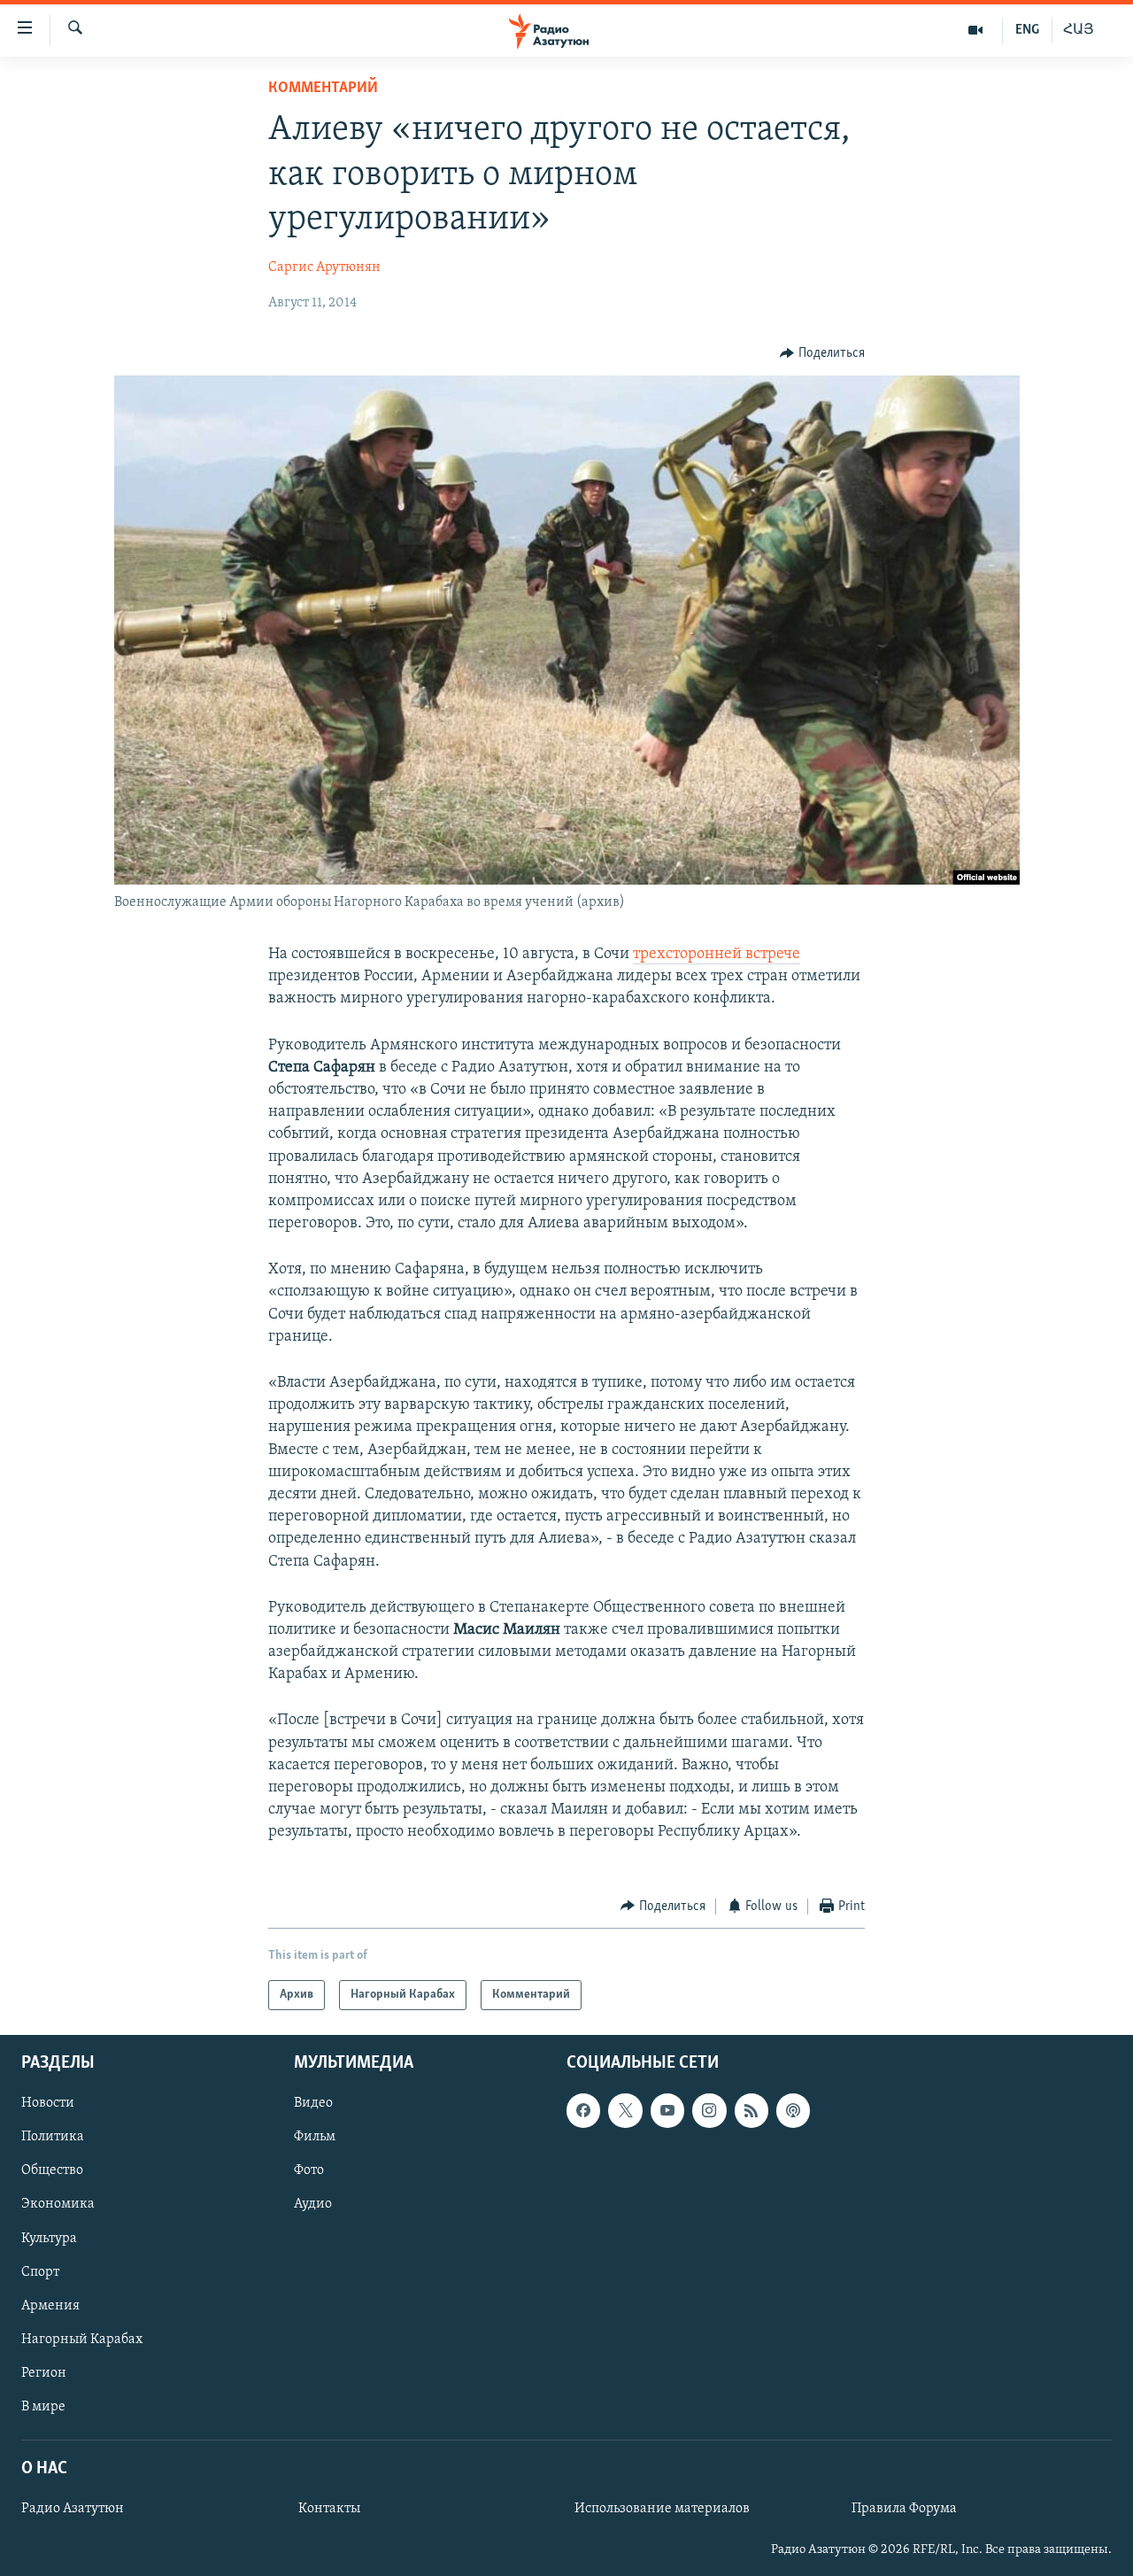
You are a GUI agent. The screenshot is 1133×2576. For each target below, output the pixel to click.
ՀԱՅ (1079, 30)
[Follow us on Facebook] (583, 2110)
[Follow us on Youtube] (667, 2110)
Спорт (40, 2272)
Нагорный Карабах (82, 2340)
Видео (313, 2103)
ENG (1027, 30)
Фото (309, 2171)
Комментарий (323, 89)
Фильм (315, 2137)
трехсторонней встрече (717, 955)
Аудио (313, 2205)
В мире (43, 2407)
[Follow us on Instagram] (709, 2110)
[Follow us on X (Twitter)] (625, 2110)
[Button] (822, 353)
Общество (52, 2171)
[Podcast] (793, 2110)
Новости (48, 2103)
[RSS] (751, 2110)
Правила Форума (904, 2509)
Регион (44, 2373)
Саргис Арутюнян (324, 267)
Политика (53, 2137)
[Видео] (976, 30)
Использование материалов (662, 2509)
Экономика (58, 2205)
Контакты (329, 2509)
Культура (49, 2239)
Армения (50, 2306)
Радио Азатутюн (73, 2509)
